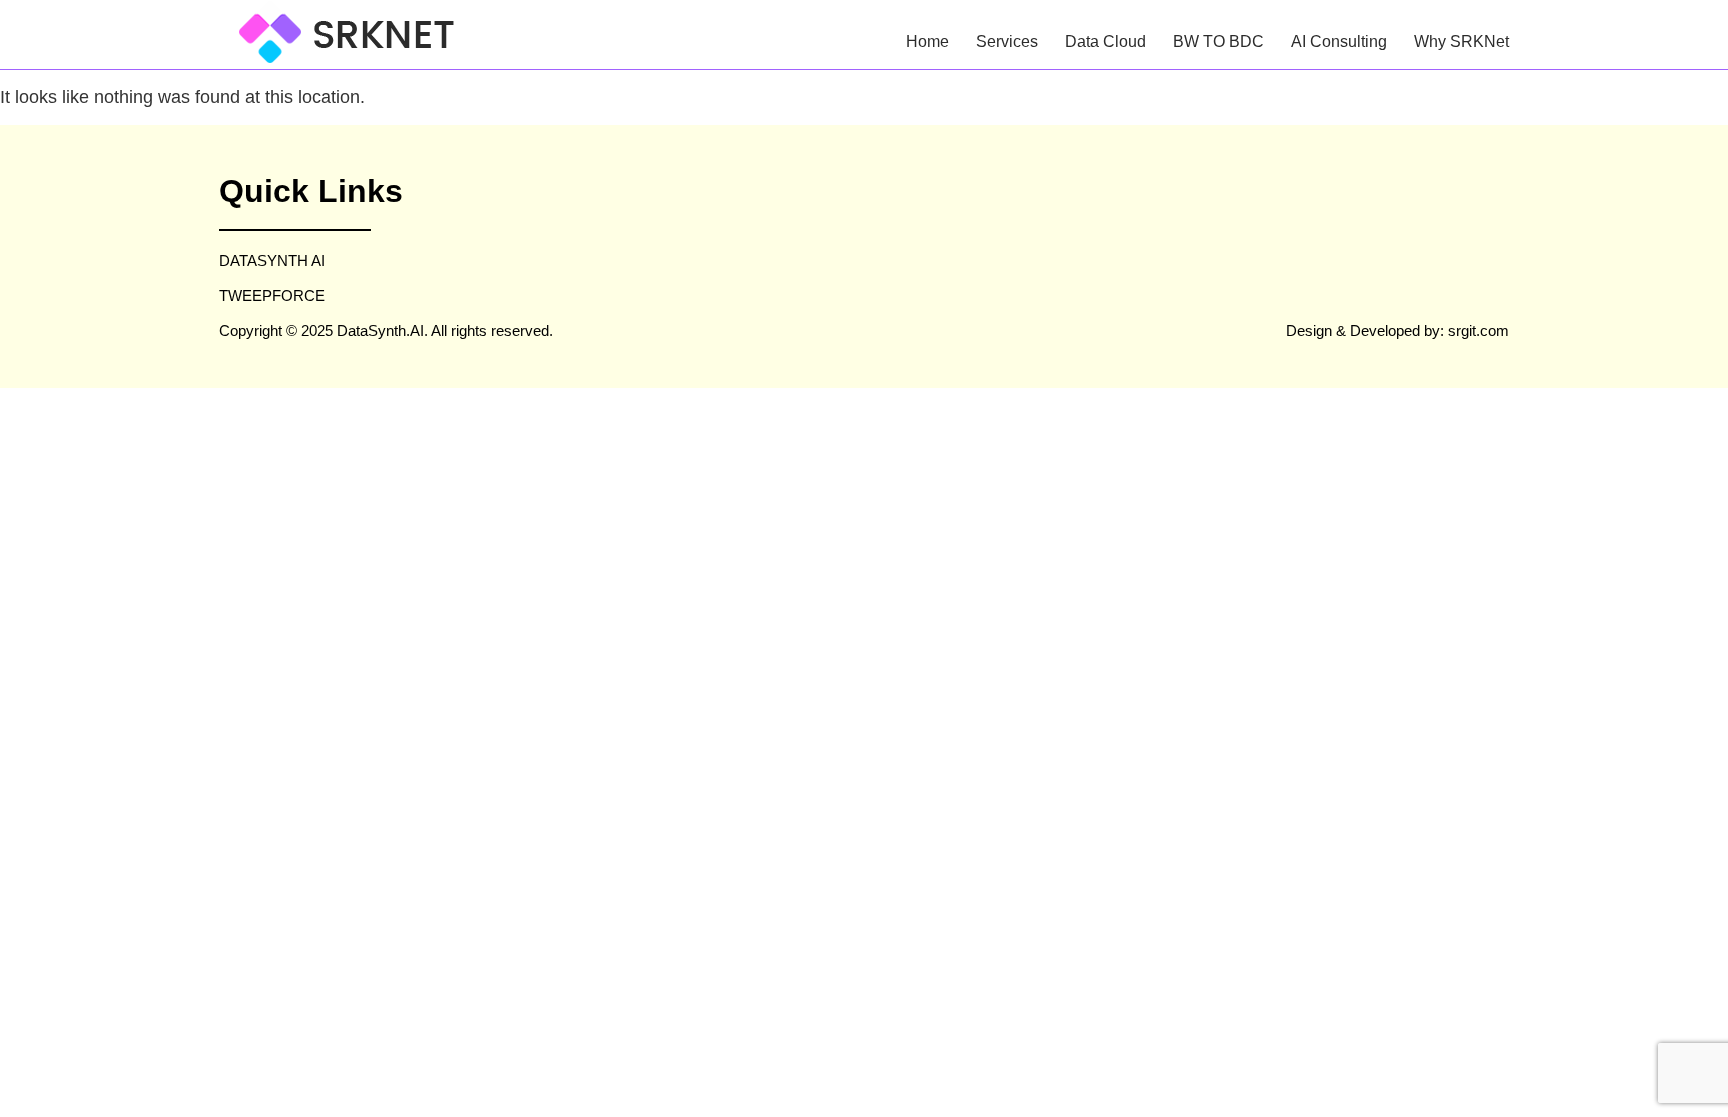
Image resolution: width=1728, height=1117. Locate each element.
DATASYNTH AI (272, 260)
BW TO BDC (1218, 41)
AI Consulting (1339, 41)
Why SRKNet (1461, 41)
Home (927, 41)
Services (1007, 41)
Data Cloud (1105, 41)
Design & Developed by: (1367, 330)
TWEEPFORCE (272, 295)
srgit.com (1478, 330)
